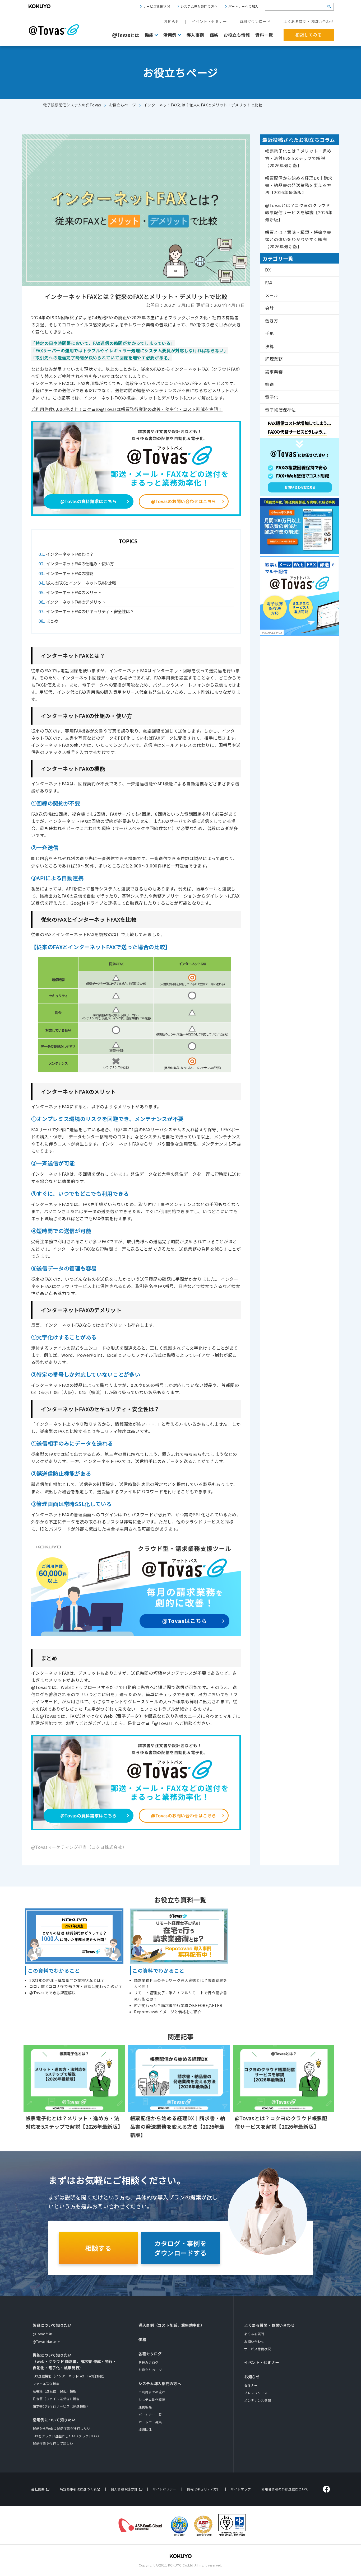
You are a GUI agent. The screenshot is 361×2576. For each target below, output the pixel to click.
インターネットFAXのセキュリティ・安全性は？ (88, 611)
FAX (269, 283)
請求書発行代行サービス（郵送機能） (61, 2406)
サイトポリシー (165, 2489)
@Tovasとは (43, 2334)
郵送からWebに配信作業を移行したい (62, 2428)
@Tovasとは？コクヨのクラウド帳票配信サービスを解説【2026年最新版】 (299, 212)
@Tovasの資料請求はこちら (89, 501)
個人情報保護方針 (124, 2489)
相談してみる (309, 35)
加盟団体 (145, 2429)
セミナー (251, 2385)
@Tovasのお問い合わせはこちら (184, 501)
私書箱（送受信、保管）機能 (55, 2391)
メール (272, 295)
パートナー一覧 (150, 2415)
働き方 (272, 321)
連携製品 (145, 2407)
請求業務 (274, 372)
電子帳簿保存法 (281, 410)
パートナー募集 (150, 2422)
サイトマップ (241, 2489)
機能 (149, 35)
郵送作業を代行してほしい (53, 2443)
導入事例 (195, 35)
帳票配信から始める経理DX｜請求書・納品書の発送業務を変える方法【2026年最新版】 (299, 185)
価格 (214, 35)
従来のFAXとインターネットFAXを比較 (79, 583)
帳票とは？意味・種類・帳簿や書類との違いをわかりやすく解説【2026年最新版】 (298, 239)
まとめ (50, 621)
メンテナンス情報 (258, 2400)
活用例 (170, 35)
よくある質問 (254, 2334)
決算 (269, 346)
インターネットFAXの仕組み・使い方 (77, 564)
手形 (269, 333)
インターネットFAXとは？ (67, 554)
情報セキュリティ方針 (203, 2489)
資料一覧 (264, 35)
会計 (269, 308)
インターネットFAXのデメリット (73, 602)
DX (268, 270)
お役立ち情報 (237, 35)
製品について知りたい (52, 2325)
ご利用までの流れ (152, 2392)
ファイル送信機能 (46, 2384)
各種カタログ (150, 2354)
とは (126, 35)
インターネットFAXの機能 (67, 573)
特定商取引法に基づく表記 (80, 2489)
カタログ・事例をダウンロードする (181, 2248)
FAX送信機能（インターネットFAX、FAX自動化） (70, 2376)
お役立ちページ (122, 105)
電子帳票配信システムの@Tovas (72, 105)
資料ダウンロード (255, 21)
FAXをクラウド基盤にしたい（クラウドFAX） (67, 2436)
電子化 (272, 397)
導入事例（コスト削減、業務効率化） (172, 2325)
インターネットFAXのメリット (71, 592)
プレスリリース (256, 2393)
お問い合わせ (254, 2341)
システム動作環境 (152, 2399)
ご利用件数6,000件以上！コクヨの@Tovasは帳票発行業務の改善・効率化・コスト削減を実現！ (127, 409)
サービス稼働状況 (157, 6)
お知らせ (171, 21)
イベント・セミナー (209, 21)
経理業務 (274, 359)
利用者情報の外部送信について (285, 2489)
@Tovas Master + (46, 2341)
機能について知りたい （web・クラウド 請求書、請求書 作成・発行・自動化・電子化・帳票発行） (75, 2361)
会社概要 (38, 2489)
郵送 (269, 384)
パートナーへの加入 (243, 6)
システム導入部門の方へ (199, 6)
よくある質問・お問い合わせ (309, 21)
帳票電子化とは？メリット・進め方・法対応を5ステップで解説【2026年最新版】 (298, 158)
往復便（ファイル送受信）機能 (56, 2399)
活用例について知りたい (54, 2420)
